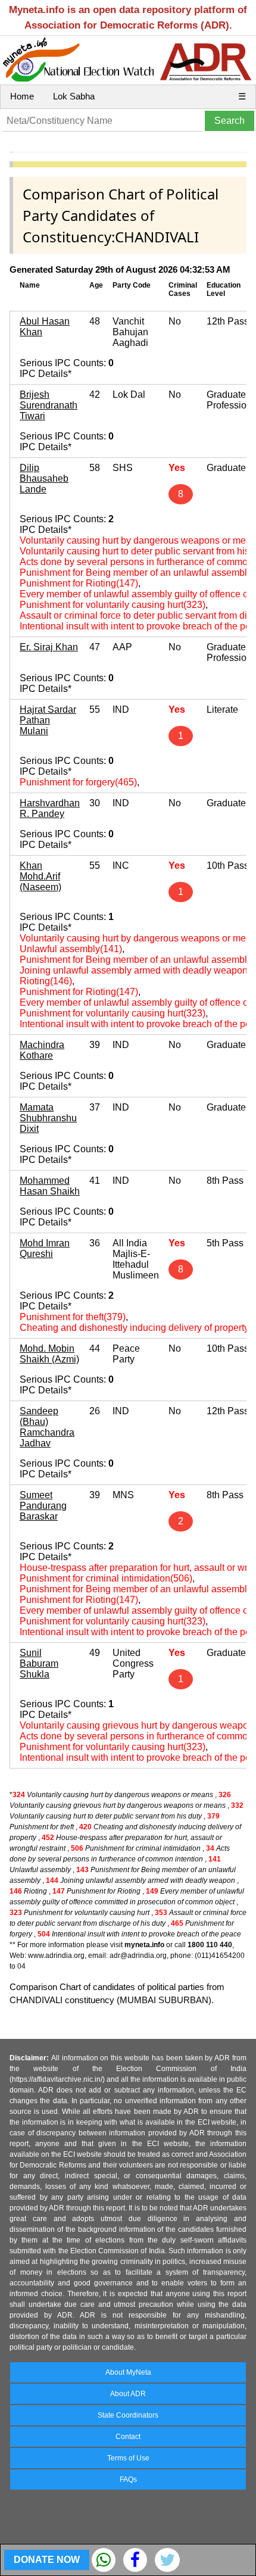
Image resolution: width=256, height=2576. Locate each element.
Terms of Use (128, 2458)
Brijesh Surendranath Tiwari (49, 405)
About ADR (128, 2394)
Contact (128, 2437)
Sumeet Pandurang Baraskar (43, 1506)
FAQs (128, 2480)
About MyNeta (128, 2372)
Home (22, 96)
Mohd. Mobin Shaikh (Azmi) (49, 1354)
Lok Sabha (74, 96)
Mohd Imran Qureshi (45, 1248)
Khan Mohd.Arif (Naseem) (40, 876)
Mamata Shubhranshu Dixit (48, 1118)
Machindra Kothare (42, 1050)
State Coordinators (128, 2415)
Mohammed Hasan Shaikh (50, 1186)
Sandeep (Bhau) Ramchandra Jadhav (47, 1427)
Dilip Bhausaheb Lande (44, 478)
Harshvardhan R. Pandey (50, 808)
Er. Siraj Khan (49, 647)
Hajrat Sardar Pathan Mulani (48, 720)
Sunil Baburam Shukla (39, 1663)
